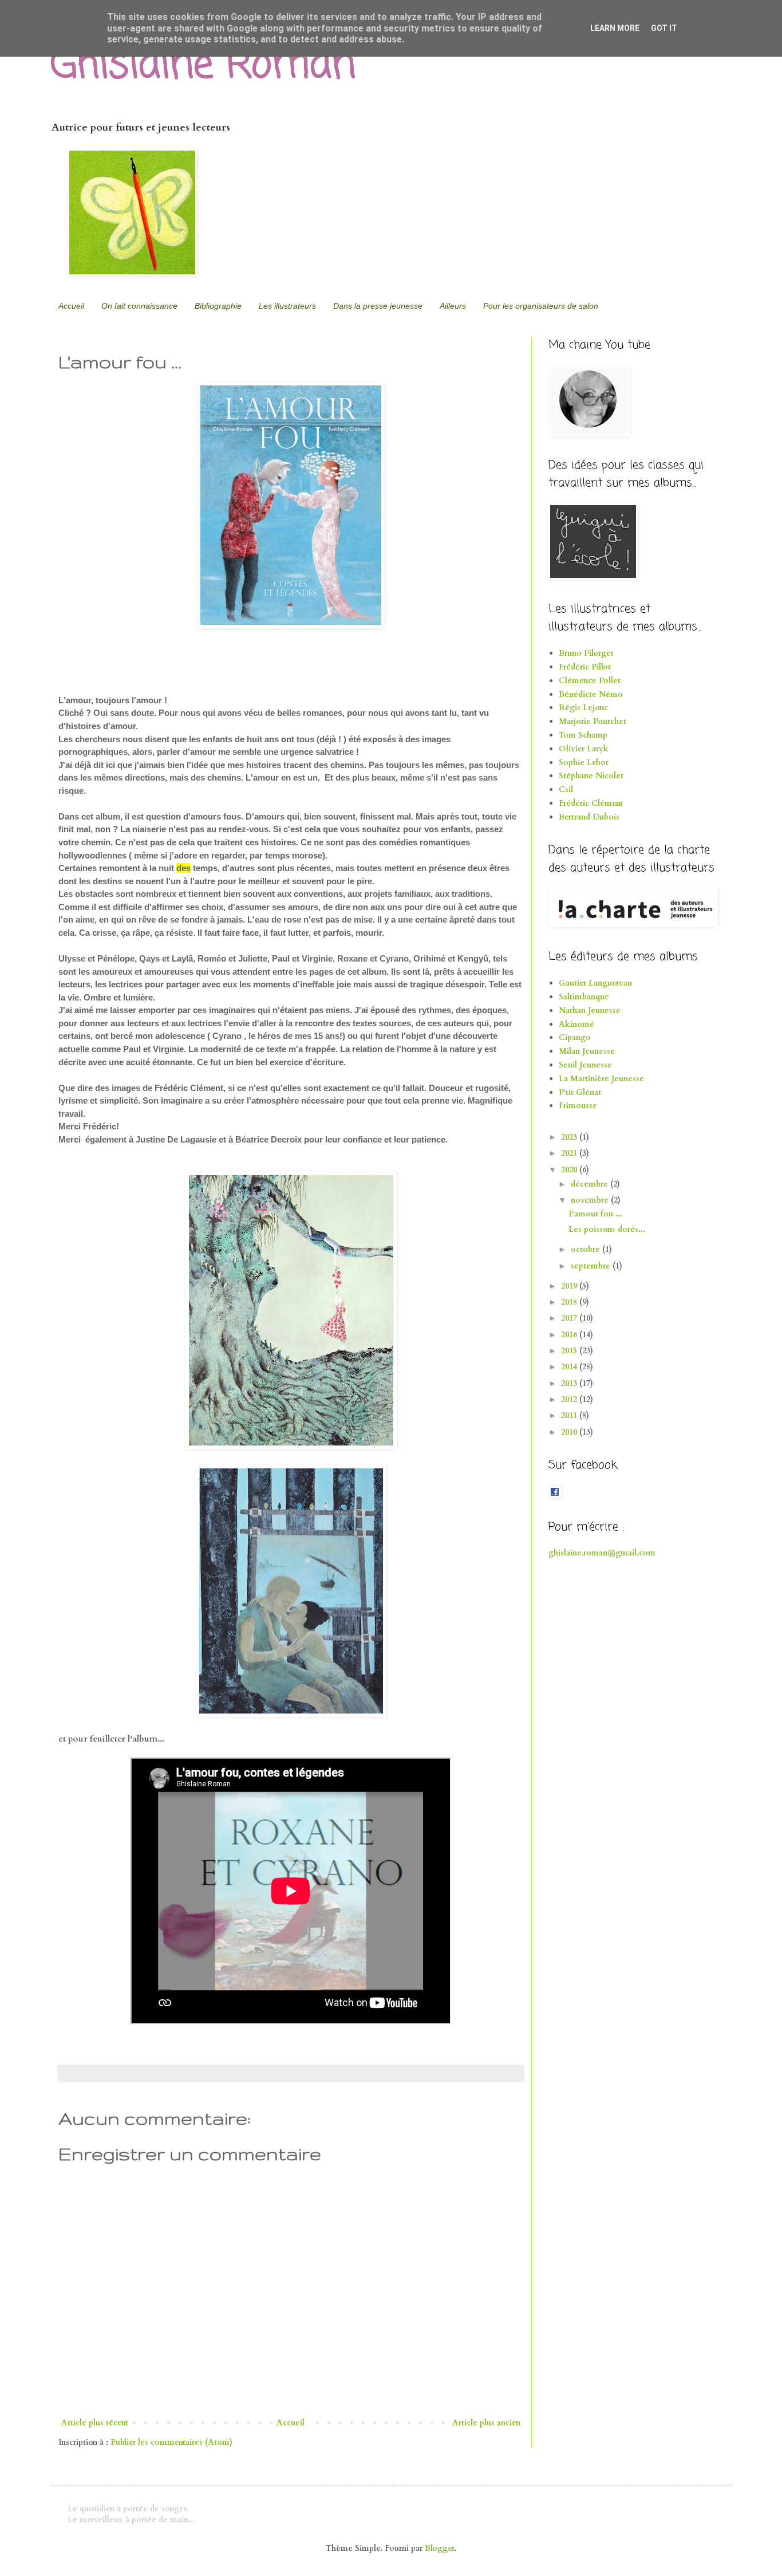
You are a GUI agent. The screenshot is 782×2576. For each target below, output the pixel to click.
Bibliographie (218, 306)
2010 (570, 1432)
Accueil (71, 306)
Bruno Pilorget (586, 653)
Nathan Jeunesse (590, 1011)
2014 (570, 1367)
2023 (570, 1137)
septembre (592, 1266)
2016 (570, 1335)
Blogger (439, 2548)
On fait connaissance (139, 306)
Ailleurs (453, 306)
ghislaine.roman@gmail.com (602, 1553)
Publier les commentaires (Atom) (171, 2442)
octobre (586, 1249)
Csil (566, 789)
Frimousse (578, 1106)
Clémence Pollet (590, 681)
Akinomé (576, 1024)
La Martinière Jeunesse (601, 1079)
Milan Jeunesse (587, 1051)
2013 (570, 1383)
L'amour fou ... (595, 1214)
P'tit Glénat (580, 1092)
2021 (570, 1153)
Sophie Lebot (584, 763)
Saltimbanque (584, 997)
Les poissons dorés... (607, 1229)
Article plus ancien (486, 2423)
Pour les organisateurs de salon (541, 306)
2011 (570, 1415)
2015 (570, 1351)
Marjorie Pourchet (593, 721)
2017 (570, 1318)
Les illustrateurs (287, 306)
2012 (570, 1399)
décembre (591, 1184)
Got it (664, 28)
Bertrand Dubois (589, 817)
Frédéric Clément (591, 803)
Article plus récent (95, 2423)
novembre (591, 1200)
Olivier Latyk (584, 749)
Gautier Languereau (595, 983)
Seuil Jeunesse (585, 1065)
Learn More (615, 28)
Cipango (575, 1037)
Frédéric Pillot (585, 667)
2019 (570, 1286)
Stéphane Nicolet (591, 776)
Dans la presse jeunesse (378, 306)
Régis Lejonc (583, 708)
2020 (570, 1170)
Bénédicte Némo (591, 694)
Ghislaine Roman (203, 66)
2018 (570, 1302)
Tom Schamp (583, 735)
